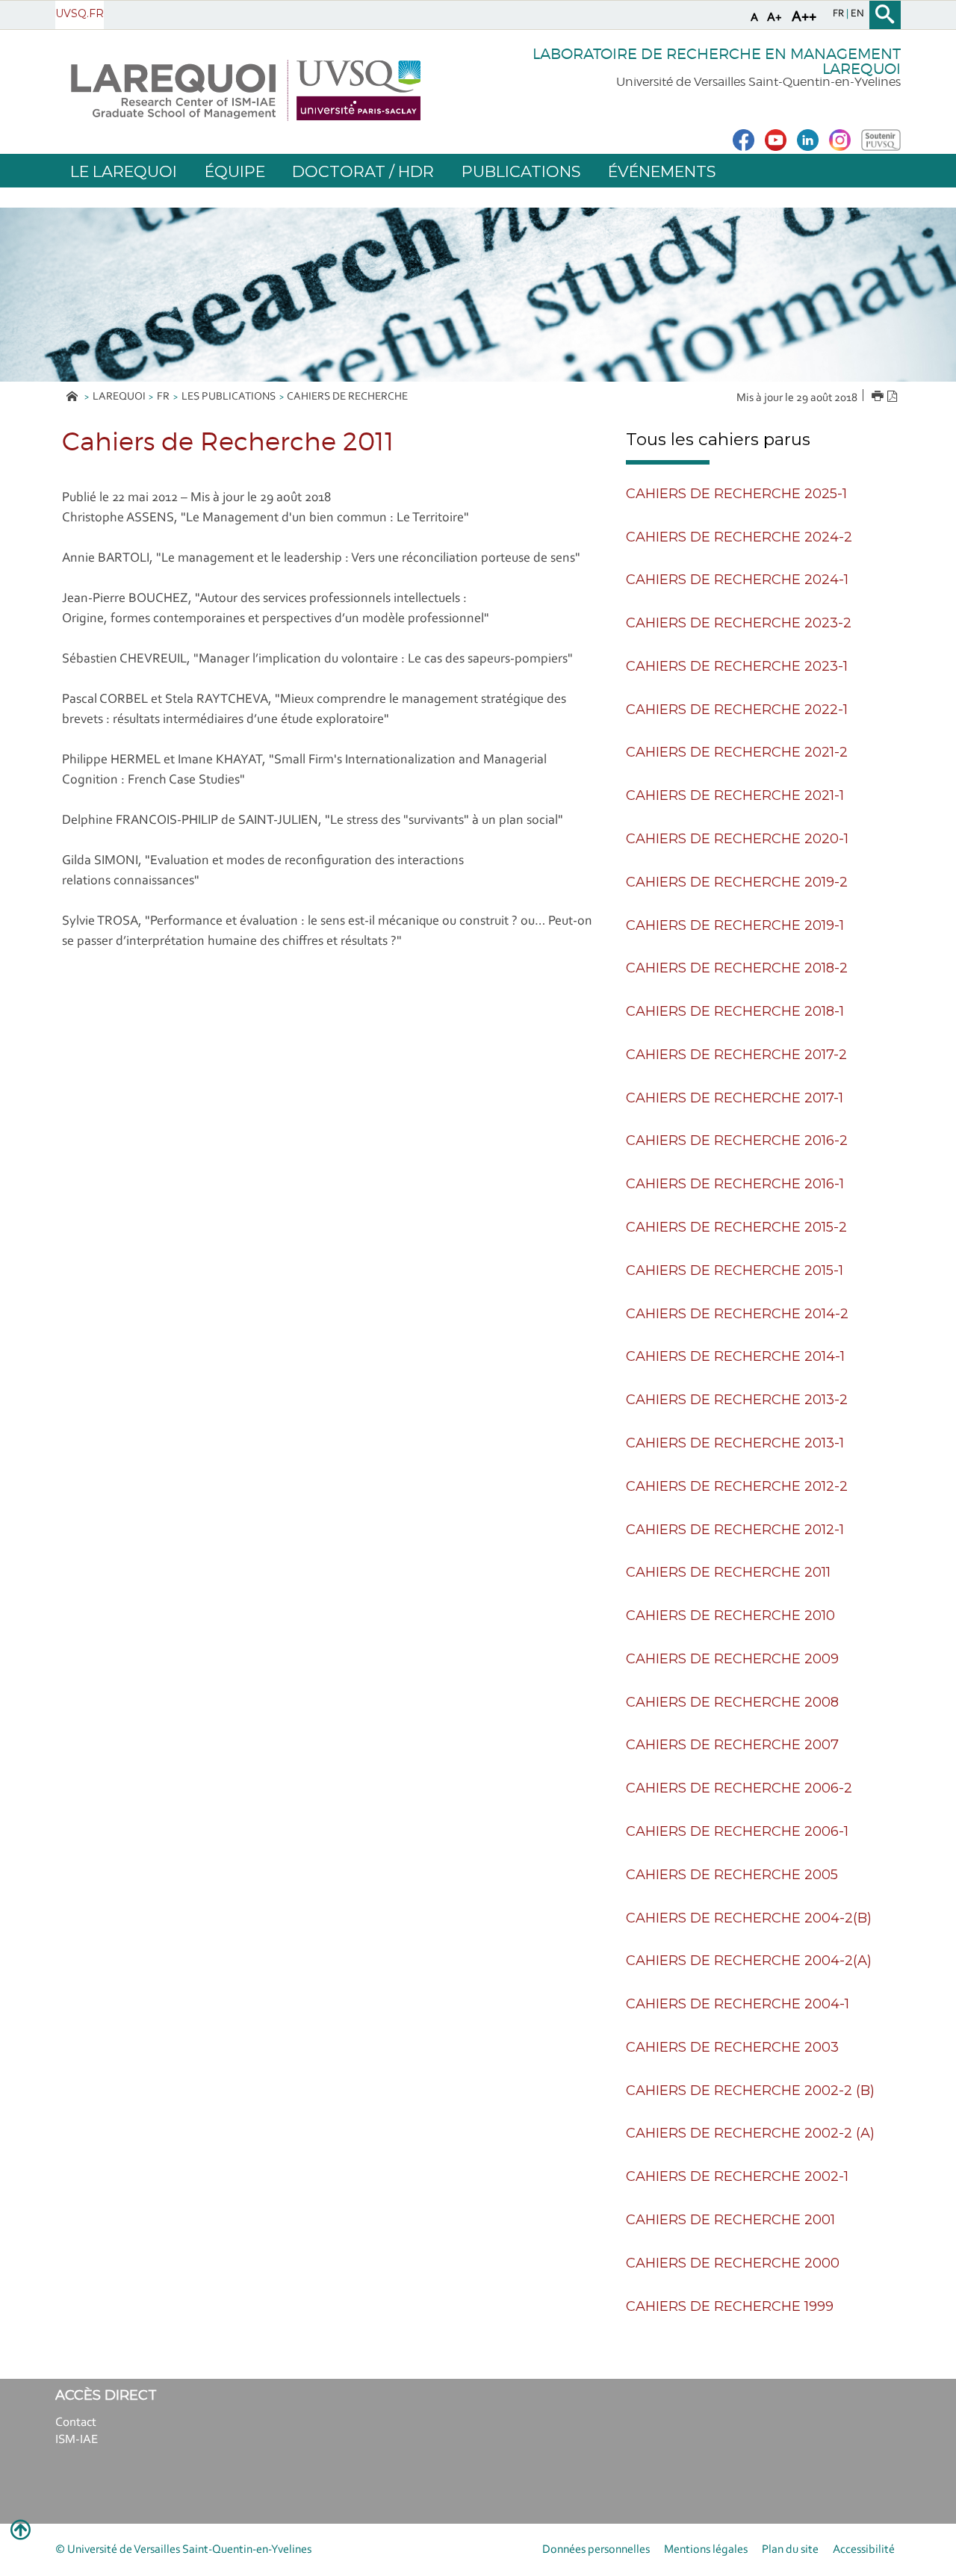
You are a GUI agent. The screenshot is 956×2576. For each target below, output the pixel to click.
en (857, 14)
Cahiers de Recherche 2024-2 (739, 537)
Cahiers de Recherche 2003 (732, 2047)
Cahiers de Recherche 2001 (730, 2220)
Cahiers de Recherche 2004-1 (738, 2004)
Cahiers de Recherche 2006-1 (737, 1831)
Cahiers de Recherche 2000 (733, 2263)
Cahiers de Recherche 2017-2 (736, 1055)
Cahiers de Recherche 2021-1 (735, 795)
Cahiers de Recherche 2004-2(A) (749, 1961)
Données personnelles (596, 2550)
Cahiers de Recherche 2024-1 (737, 580)
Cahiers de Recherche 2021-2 (737, 752)
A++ (804, 17)
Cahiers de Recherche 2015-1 (735, 1270)
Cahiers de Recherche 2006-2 (739, 1788)
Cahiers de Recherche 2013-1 (735, 1443)
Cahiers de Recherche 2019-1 (735, 925)
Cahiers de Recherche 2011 (728, 1572)
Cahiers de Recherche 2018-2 (737, 968)
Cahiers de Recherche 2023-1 (737, 666)
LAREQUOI (119, 397)
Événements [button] (662, 171)
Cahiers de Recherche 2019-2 (737, 882)
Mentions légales (706, 2550)
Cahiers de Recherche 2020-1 (737, 839)
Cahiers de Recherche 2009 (732, 1659)
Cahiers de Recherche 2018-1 (735, 1011)
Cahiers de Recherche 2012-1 (735, 1530)
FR (163, 397)
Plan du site (790, 2550)
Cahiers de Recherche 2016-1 (735, 1184)
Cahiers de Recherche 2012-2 (737, 1486)
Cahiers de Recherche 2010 (730, 1616)
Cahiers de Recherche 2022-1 (737, 710)
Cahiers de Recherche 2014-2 (737, 1314)
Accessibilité (864, 2550)
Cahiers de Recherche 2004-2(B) (749, 1918)
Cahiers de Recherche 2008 (732, 1702)
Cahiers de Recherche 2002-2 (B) (750, 2091)
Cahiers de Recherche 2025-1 (736, 494)
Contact (76, 2423)
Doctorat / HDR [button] (363, 171)
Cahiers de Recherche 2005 (732, 1875)
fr (839, 14)
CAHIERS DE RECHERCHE (347, 397)
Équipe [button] (235, 171)
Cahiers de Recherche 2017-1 (735, 1098)
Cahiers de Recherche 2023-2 (739, 623)
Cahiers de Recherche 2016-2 (737, 1140)
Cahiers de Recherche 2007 (732, 1745)
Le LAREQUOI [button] (124, 171)
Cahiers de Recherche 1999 (730, 2306)
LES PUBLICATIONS (229, 397)
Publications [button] (521, 171)
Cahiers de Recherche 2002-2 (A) (750, 2133)
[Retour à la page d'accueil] (245, 90)
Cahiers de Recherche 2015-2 (736, 1227)
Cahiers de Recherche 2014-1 (735, 1356)
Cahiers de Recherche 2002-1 (737, 2176)
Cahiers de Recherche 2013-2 (737, 1400)
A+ (775, 18)
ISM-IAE (77, 2440)
